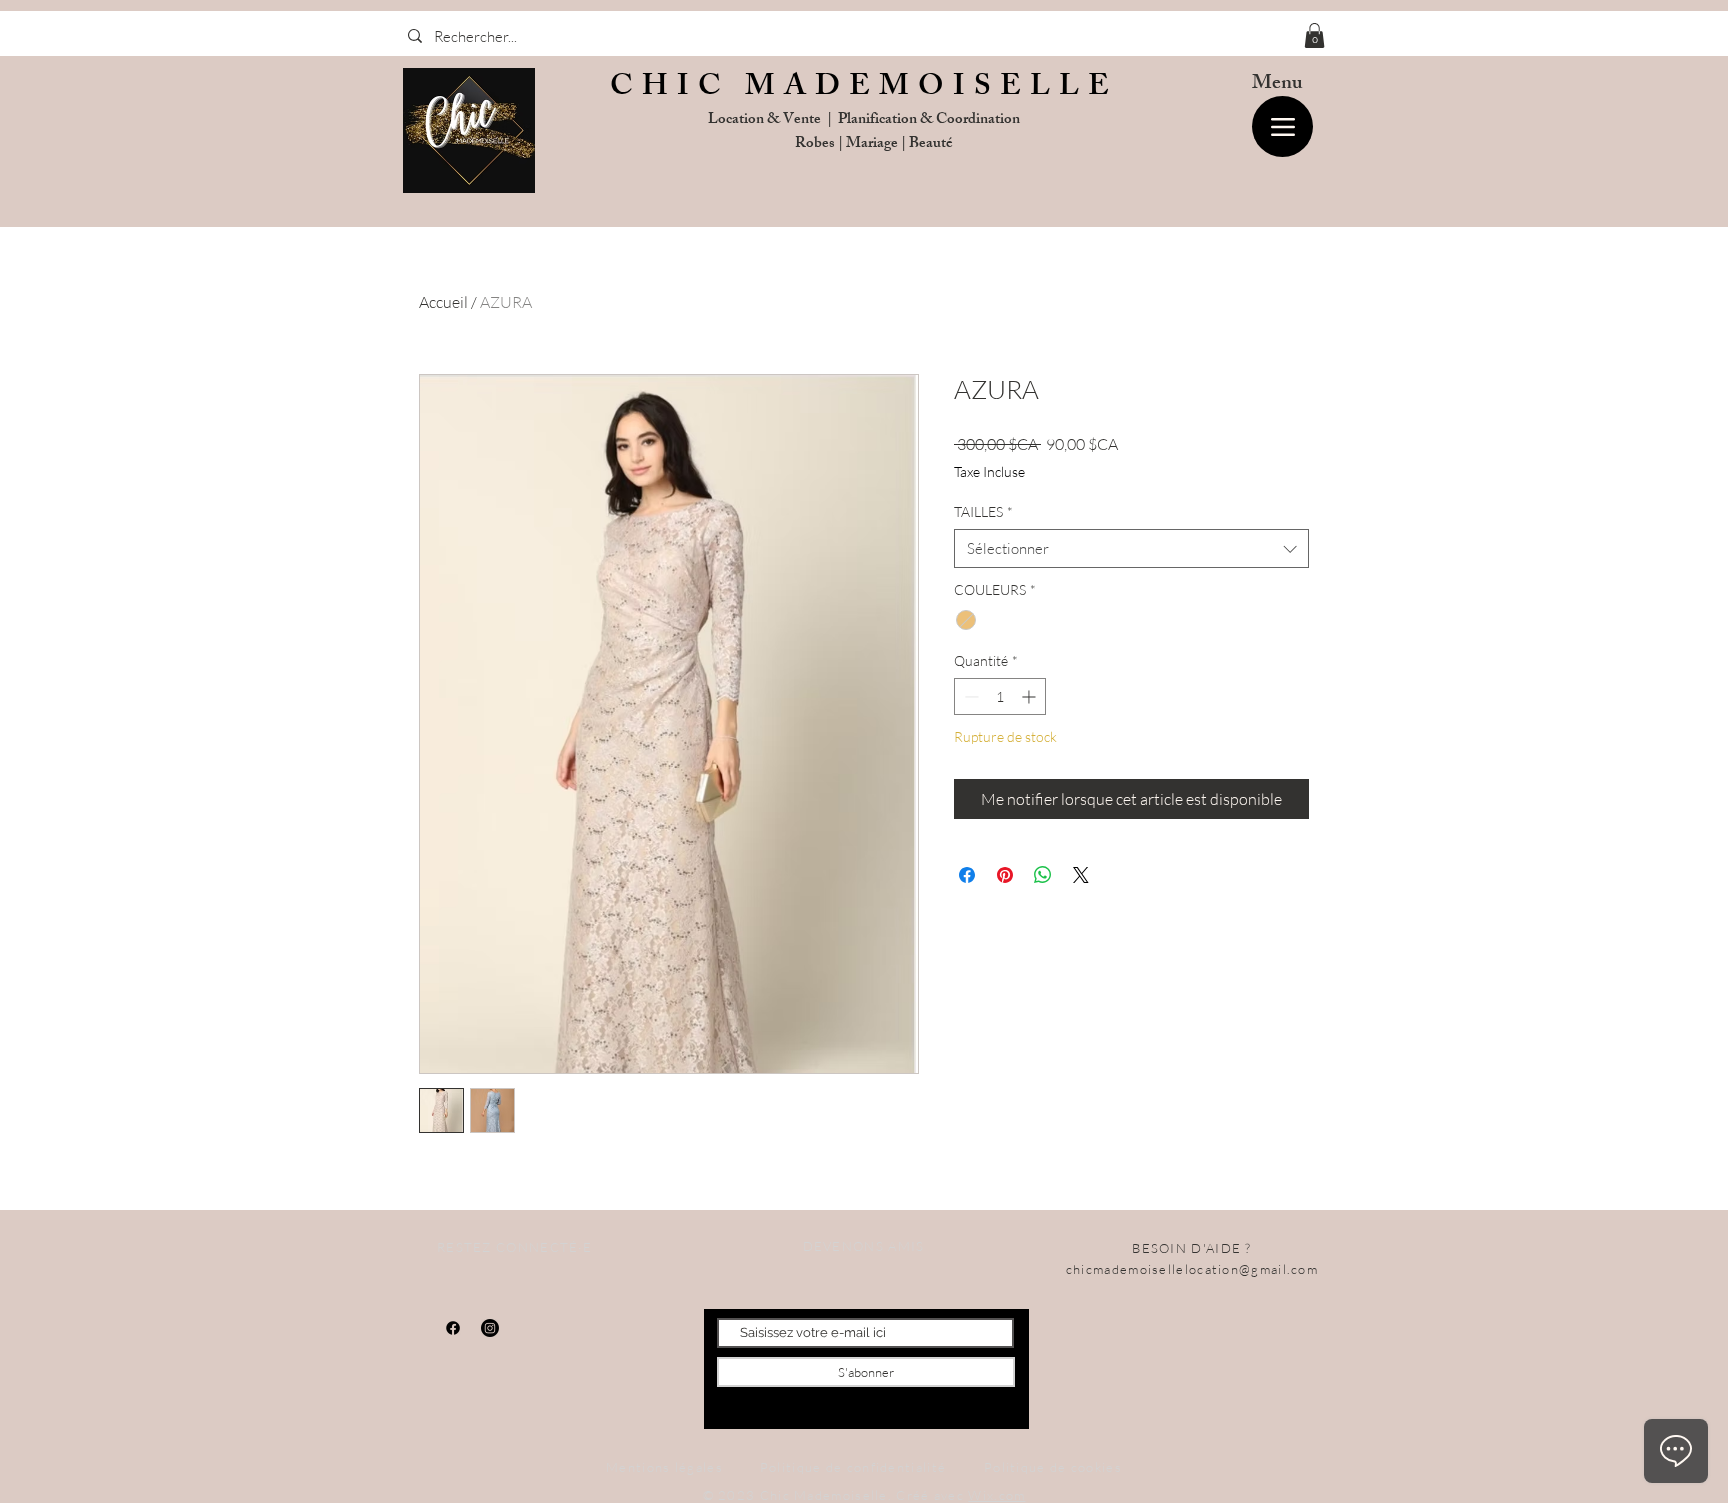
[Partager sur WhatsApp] (1043, 875)
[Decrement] (969, 696)
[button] (1314, 35)
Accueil (443, 302)
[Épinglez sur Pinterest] (1005, 875)
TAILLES (983, 511)
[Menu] (1282, 126)
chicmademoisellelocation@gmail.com (1192, 1269)
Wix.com (996, 1495)
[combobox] (1131, 548)
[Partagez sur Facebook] (967, 875)
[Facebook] (453, 1328)
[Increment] (1030, 696)
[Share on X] (1081, 875)
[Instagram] (490, 1328)
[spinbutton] (1000, 696)
